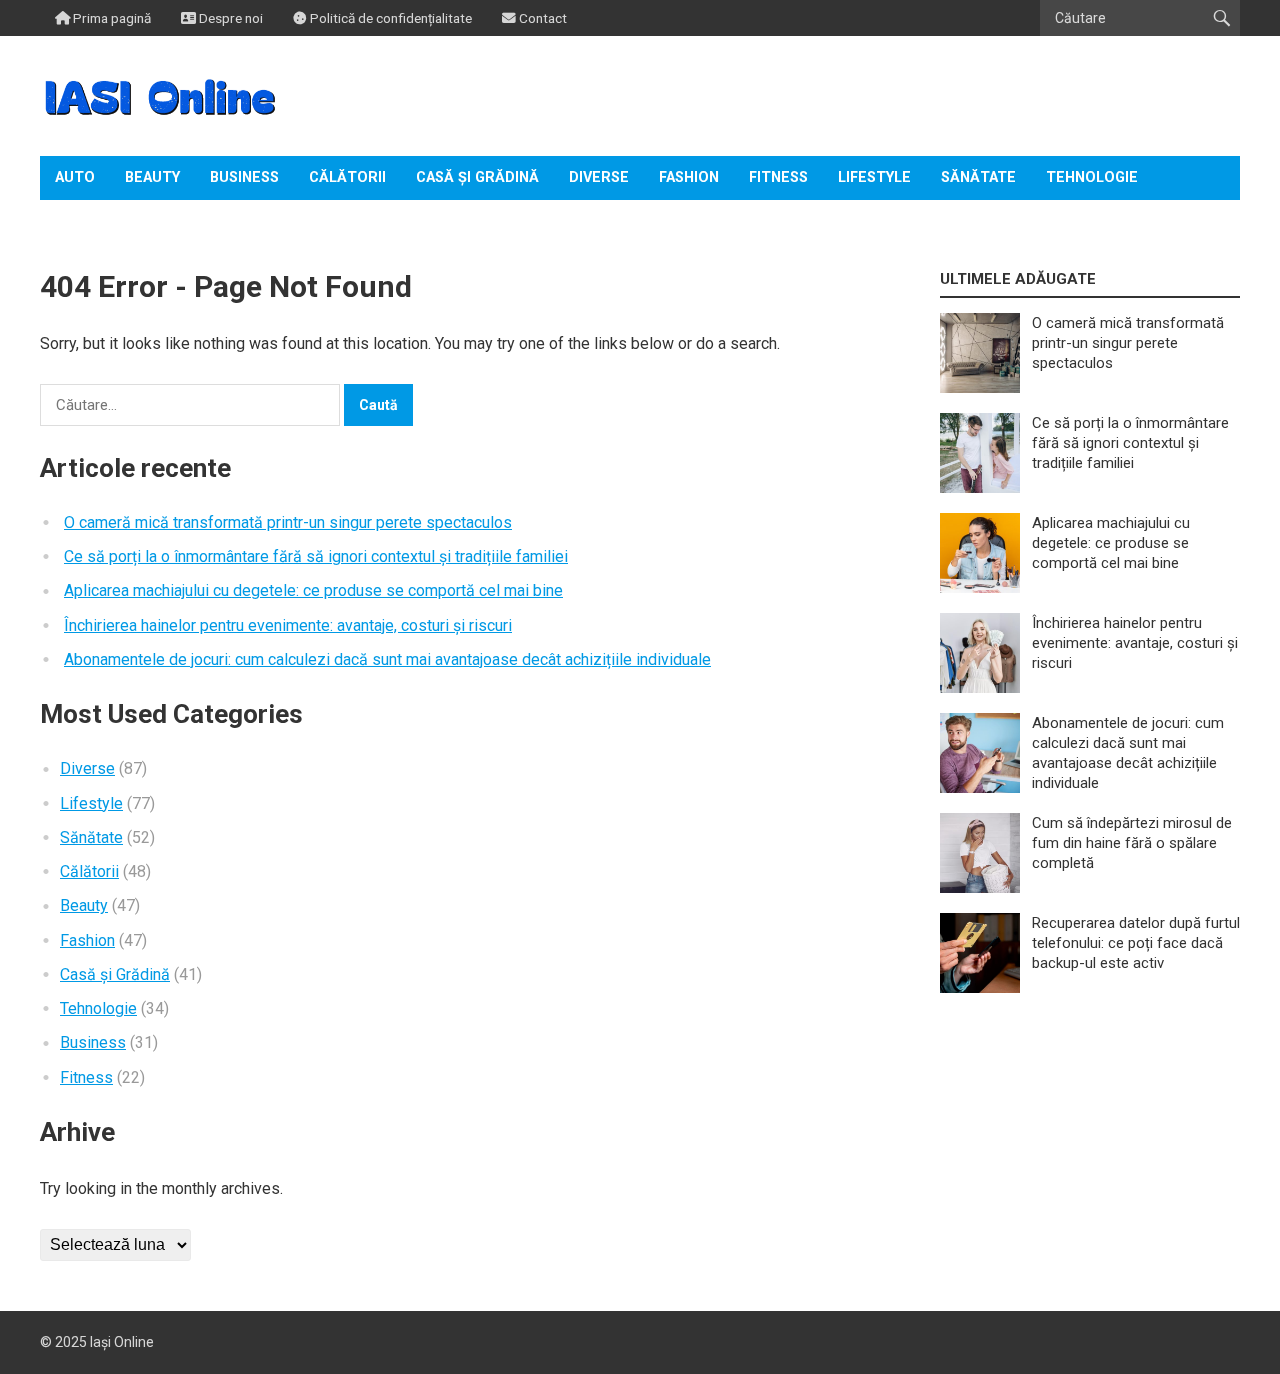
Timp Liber (95, 221)
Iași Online (122, 1342)
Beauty (152, 177)
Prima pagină (110, 18)
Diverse (599, 177)
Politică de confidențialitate (389, 18)
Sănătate (978, 177)
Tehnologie (1092, 177)
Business (244, 177)
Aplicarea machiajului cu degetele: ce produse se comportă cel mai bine (313, 590)
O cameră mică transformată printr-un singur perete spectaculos (288, 522)
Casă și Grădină (477, 177)
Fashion (689, 177)
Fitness (778, 177)
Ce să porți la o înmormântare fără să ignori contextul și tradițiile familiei (316, 556)
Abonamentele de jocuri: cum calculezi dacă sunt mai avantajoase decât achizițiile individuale (387, 659)
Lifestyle (874, 177)
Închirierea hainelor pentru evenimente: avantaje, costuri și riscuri (288, 625)
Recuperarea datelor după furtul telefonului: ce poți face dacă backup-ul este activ (1136, 943)
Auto (75, 177)
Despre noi (229, 18)
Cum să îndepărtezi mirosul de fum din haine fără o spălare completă (1132, 843)
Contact (541, 18)
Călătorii (347, 177)
